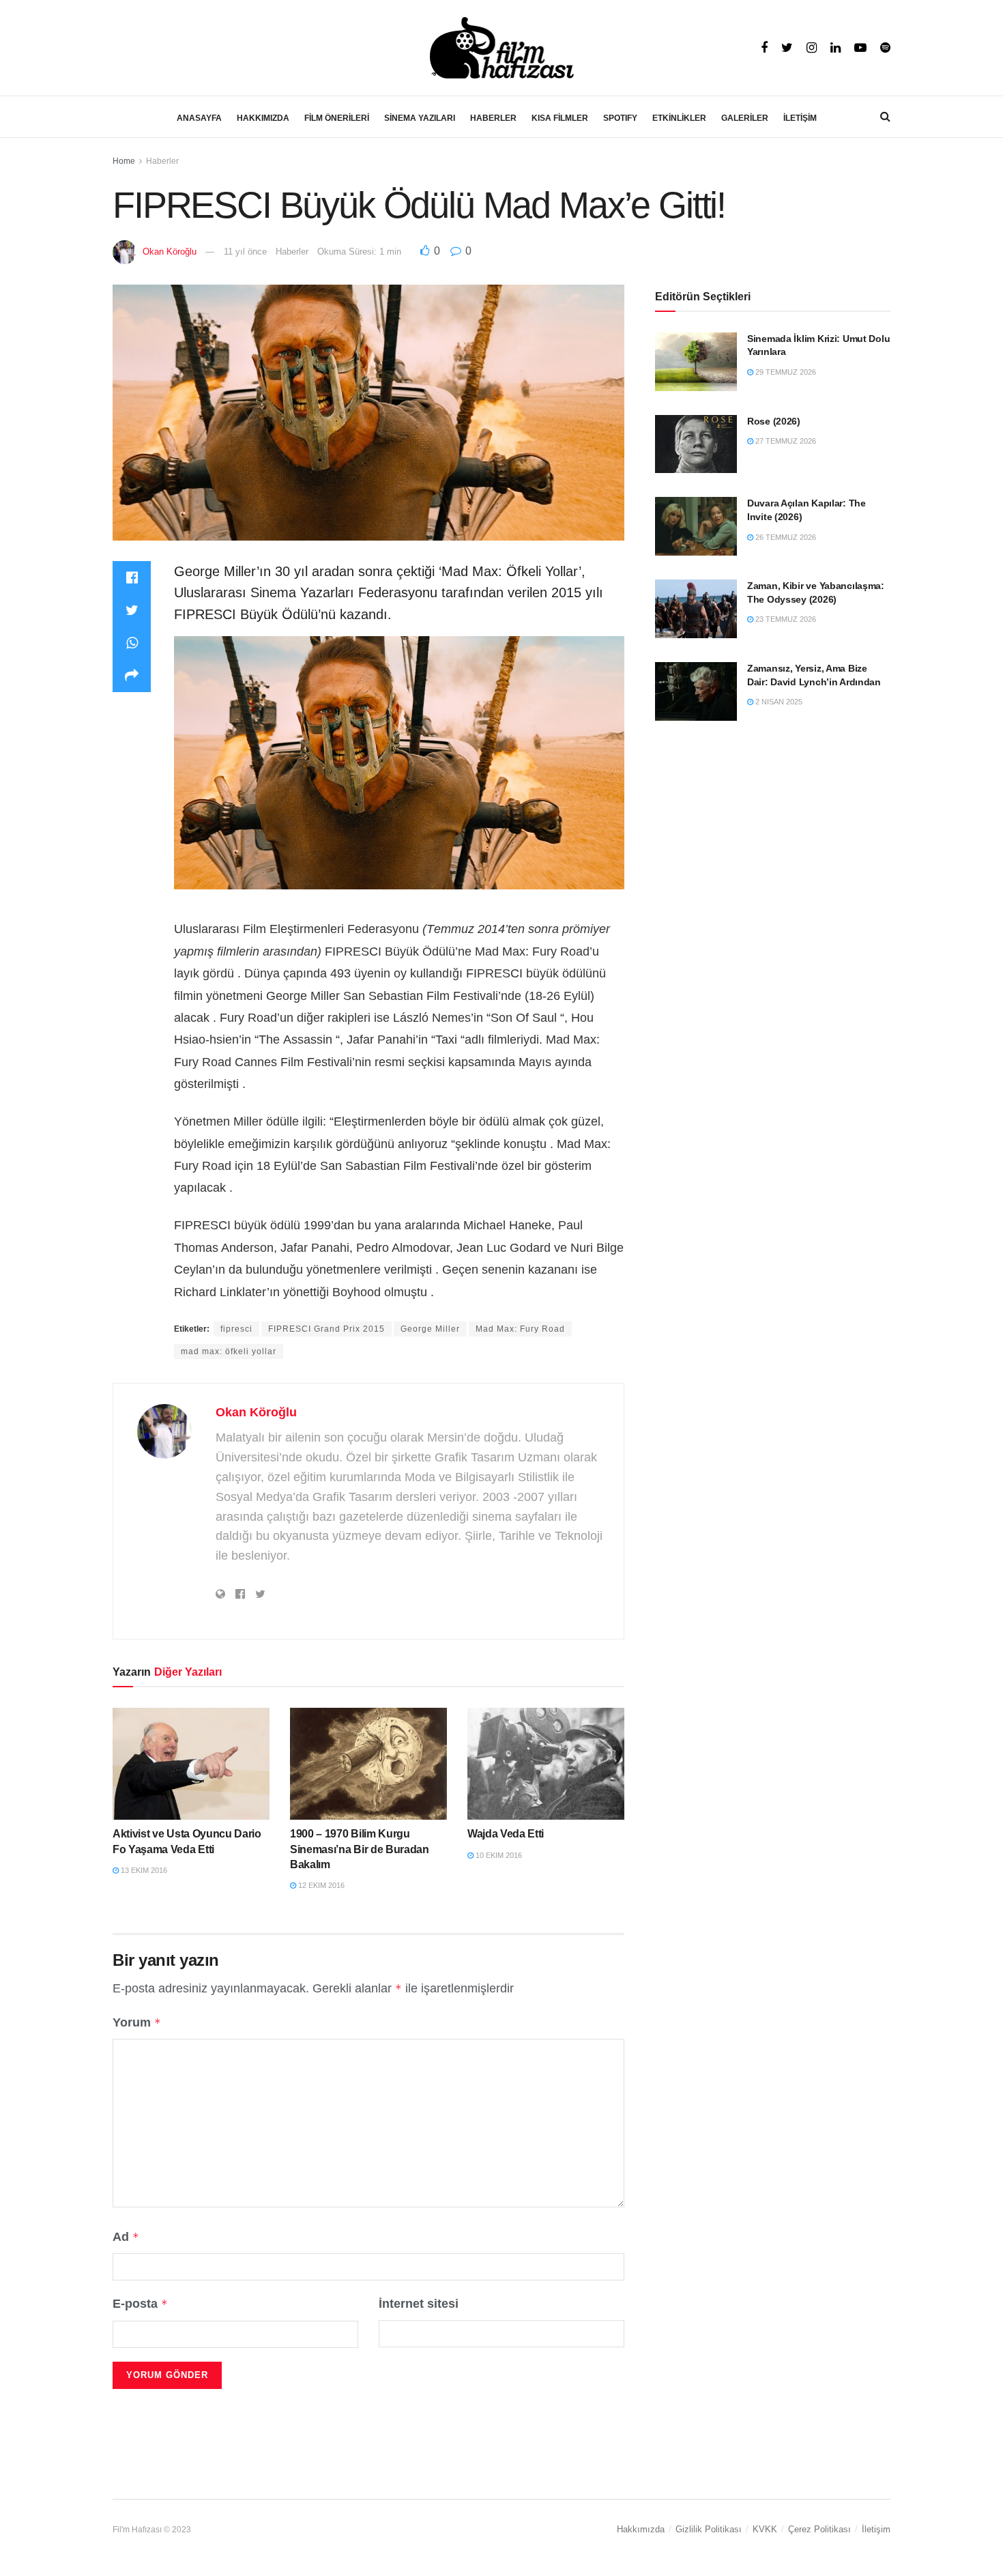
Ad (126, 2237)
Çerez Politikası (819, 2529)
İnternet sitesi (419, 2304)
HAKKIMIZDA (263, 118)
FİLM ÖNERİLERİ (337, 118)
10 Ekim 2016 (498, 1855)
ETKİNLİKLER (679, 118)
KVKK (765, 2529)
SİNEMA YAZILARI (420, 118)
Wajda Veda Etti (506, 1834)
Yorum (137, 2022)
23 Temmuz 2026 (785, 619)
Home (124, 161)
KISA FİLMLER (560, 118)
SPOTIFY (620, 118)
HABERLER (493, 118)
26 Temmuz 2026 (785, 537)
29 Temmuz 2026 (785, 372)
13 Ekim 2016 (143, 1870)
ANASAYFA (199, 118)
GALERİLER (745, 118)
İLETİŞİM (800, 118)
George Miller (430, 1329)
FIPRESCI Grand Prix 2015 (326, 1329)
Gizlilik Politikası (709, 2529)
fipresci (236, 1329)
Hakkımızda (641, 2529)
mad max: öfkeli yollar (229, 1351)
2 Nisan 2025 (778, 702)
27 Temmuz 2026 (785, 441)
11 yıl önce (245, 252)
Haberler (162, 161)
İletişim (876, 2529)
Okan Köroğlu (170, 252)
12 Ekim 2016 (320, 1885)
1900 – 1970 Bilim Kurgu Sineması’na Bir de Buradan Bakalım (360, 1849)
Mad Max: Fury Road (520, 1329)
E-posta (140, 2304)
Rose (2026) (774, 421)
